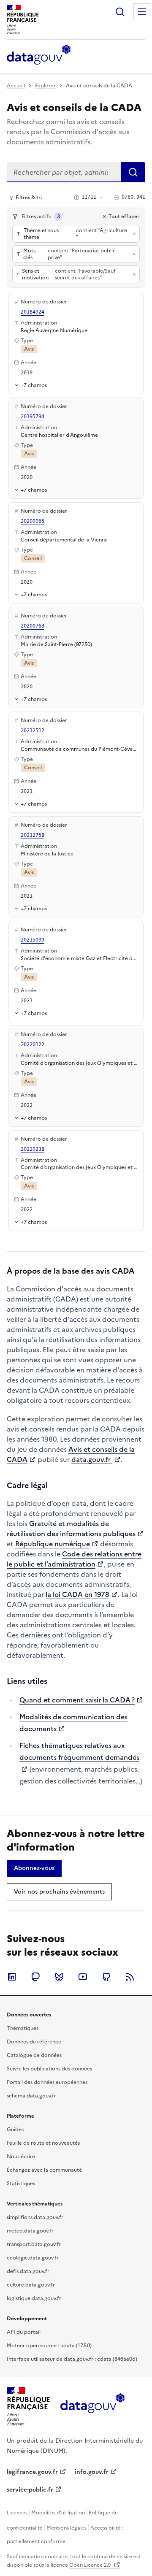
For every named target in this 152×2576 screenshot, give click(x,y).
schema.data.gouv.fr (31, 2096)
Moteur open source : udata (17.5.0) (49, 2346)
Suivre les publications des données (49, 2069)
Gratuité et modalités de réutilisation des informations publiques (71, 1529)
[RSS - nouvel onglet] (130, 1977)
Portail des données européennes (47, 2082)
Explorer (45, 86)
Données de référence (34, 2042)
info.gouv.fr (92, 2472)
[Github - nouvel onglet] (106, 1977)
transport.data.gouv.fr (34, 2244)
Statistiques (21, 2184)
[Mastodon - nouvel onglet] (35, 1977)
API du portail (24, 2332)
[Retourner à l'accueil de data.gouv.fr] (39, 55)
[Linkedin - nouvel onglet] (12, 1977)
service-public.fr (30, 2490)
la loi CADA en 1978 (77, 1594)
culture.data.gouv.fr (31, 2285)
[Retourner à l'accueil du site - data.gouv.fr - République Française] (92, 2406)
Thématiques (23, 2028)
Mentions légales (66, 2528)
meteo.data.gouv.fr (30, 2231)
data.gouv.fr (92, 1459)
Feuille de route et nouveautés (43, 2143)
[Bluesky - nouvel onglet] (59, 1977)
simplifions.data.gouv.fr (35, 2217)
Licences (17, 2513)
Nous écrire (21, 2157)
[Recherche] (120, 12)
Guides (15, 2130)
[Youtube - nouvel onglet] (83, 1977)
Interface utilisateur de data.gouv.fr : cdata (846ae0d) (72, 2359)
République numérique (53, 1544)
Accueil (16, 86)
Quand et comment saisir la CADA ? (77, 1700)
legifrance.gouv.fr (32, 2472)
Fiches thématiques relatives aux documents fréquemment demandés (79, 1751)
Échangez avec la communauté (44, 2170)
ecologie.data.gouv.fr (33, 2258)
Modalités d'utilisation (58, 2513)
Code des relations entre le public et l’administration (74, 1559)
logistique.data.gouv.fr (34, 2298)
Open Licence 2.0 (91, 2565)
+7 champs (34, 385)
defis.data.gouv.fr (28, 2271)
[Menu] (142, 12)
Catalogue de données (34, 2055)
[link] (34, 1868)
